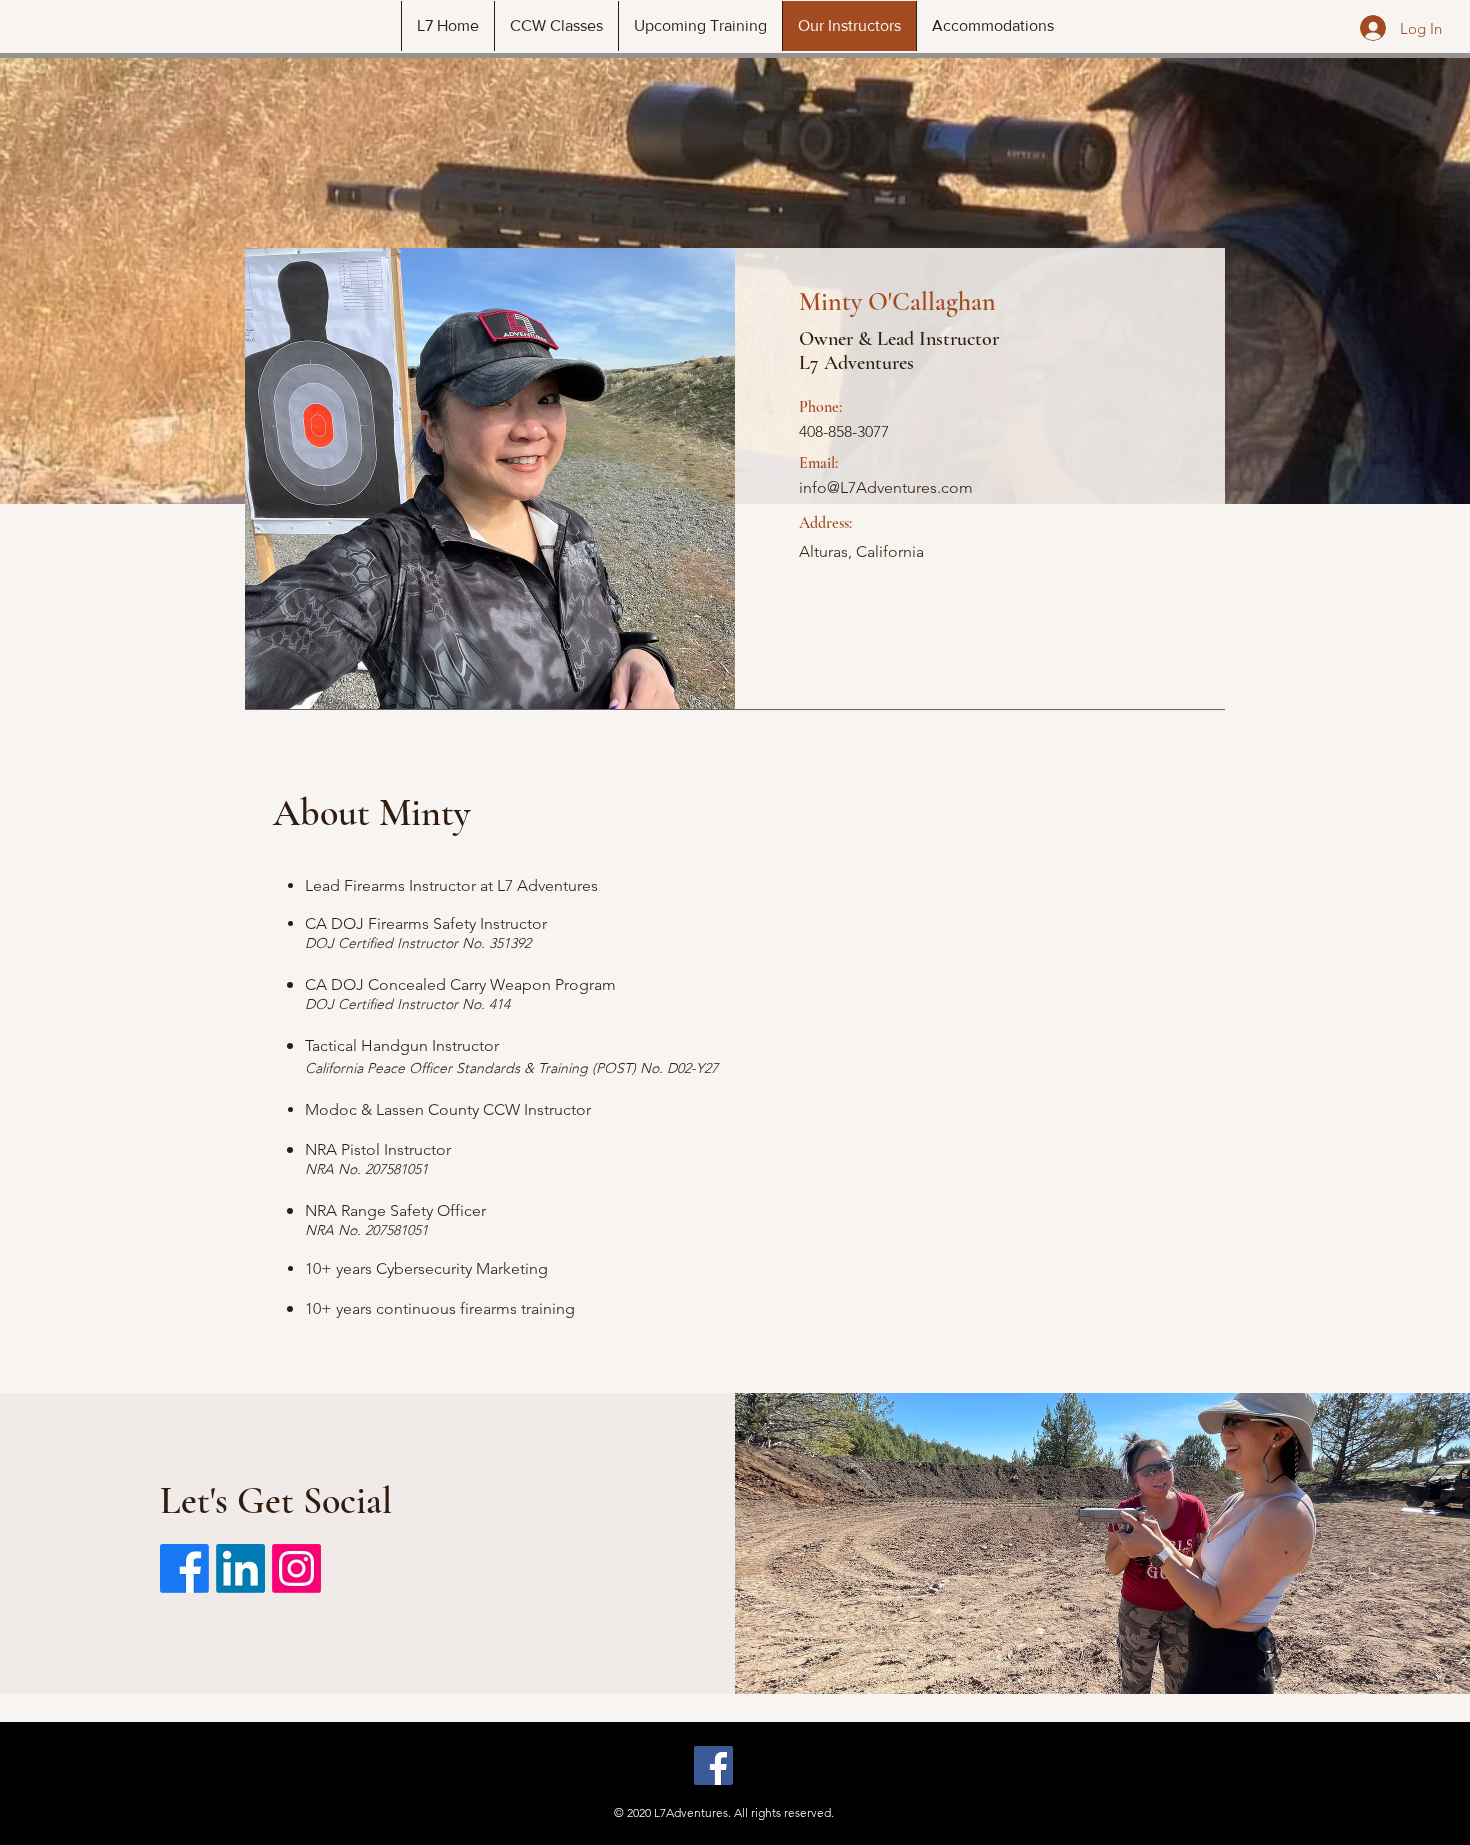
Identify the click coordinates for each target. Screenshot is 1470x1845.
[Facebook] (184, 1568)
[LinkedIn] (240, 1568)
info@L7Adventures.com (886, 487)
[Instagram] (296, 1568)
